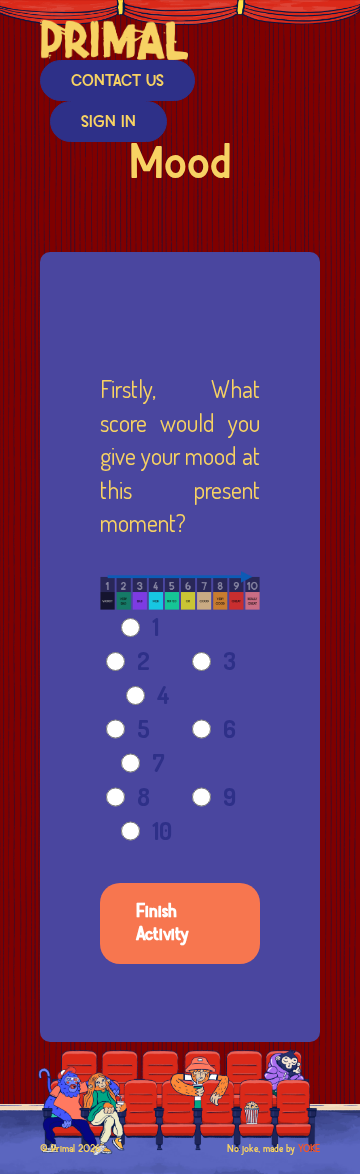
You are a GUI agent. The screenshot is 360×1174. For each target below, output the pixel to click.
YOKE (309, 1149)
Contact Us (117, 81)
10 (162, 830)
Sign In (108, 122)
